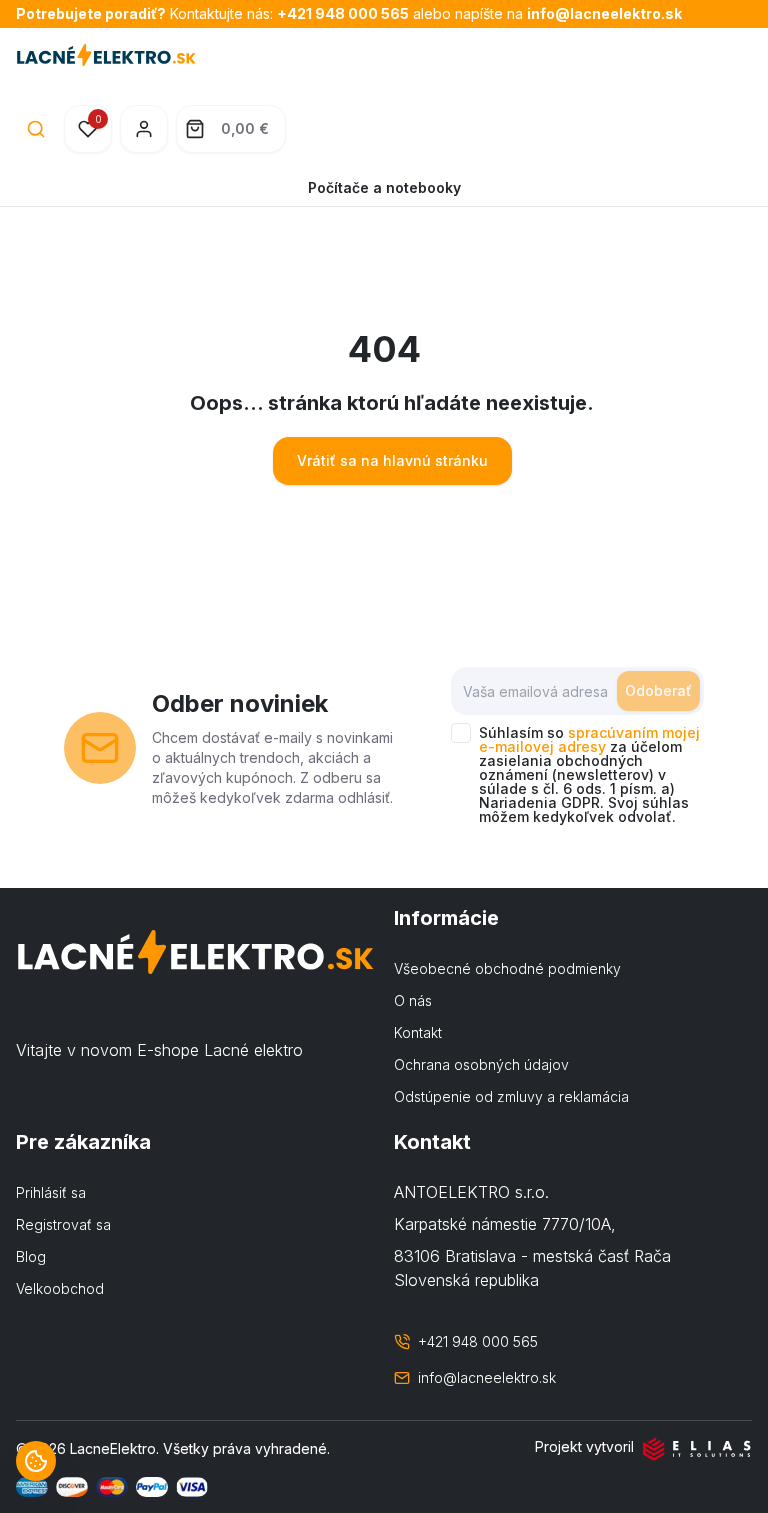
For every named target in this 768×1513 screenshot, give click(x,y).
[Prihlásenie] (144, 129)
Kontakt (418, 1032)
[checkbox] (461, 733)
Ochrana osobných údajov (481, 1064)
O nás (413, 1000)
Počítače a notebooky (384, 187)
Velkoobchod (60, 1288)
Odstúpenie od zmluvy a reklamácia (511, 1096)
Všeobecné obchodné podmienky (507, 968)
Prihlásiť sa (51, 1192)
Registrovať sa (63, 1224)
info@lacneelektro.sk (604, 13)
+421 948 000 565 (343, 13)
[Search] (36, 129)
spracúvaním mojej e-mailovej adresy (589, 739)
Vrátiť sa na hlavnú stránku (392, 460)
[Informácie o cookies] (36, 1461)
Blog (31, 1256)
